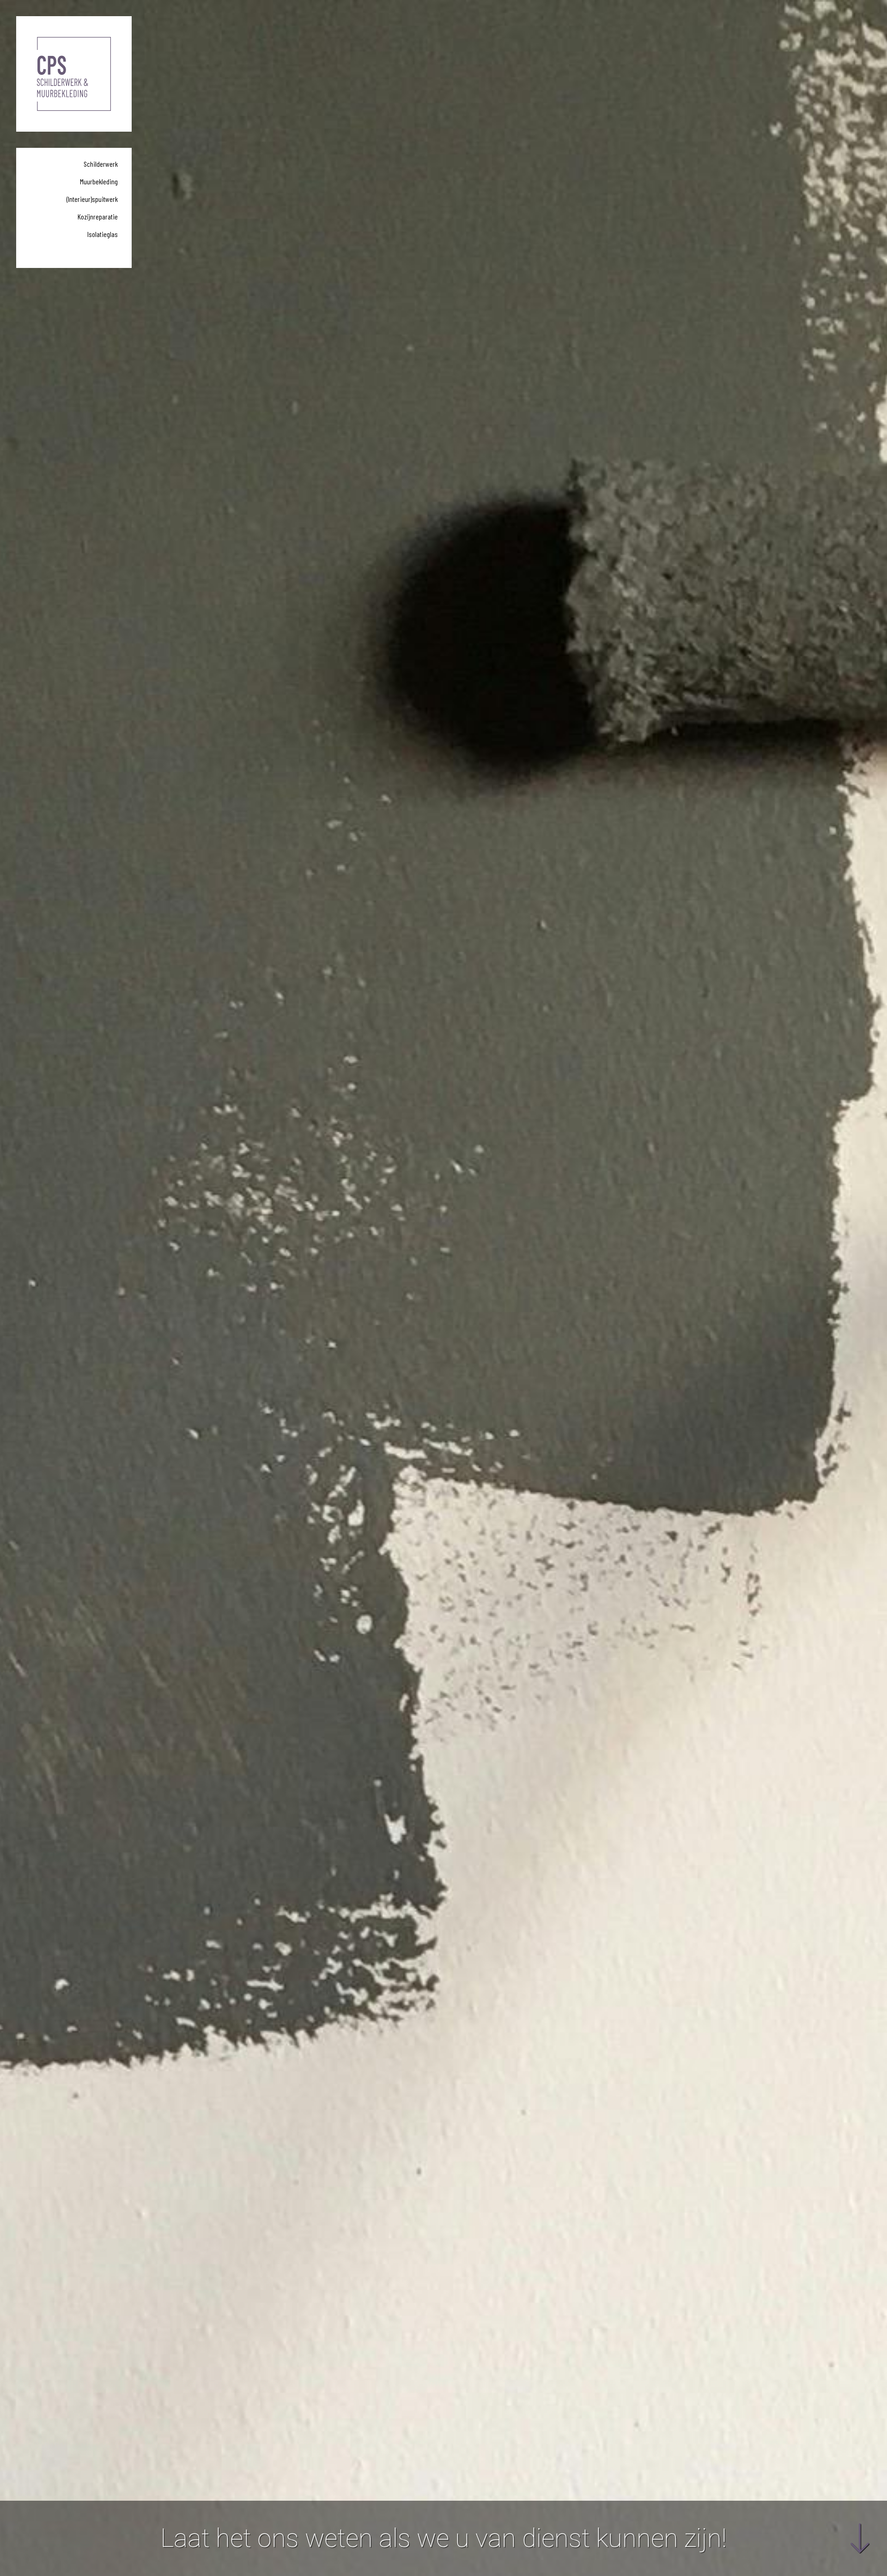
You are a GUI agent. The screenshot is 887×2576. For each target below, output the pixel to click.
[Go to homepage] (74, 74)
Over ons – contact (94, 252)
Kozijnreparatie (98, 216)
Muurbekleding (99, 181)
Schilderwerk (101, 164)
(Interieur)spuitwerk (92, 199)
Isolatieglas (103, 234)
